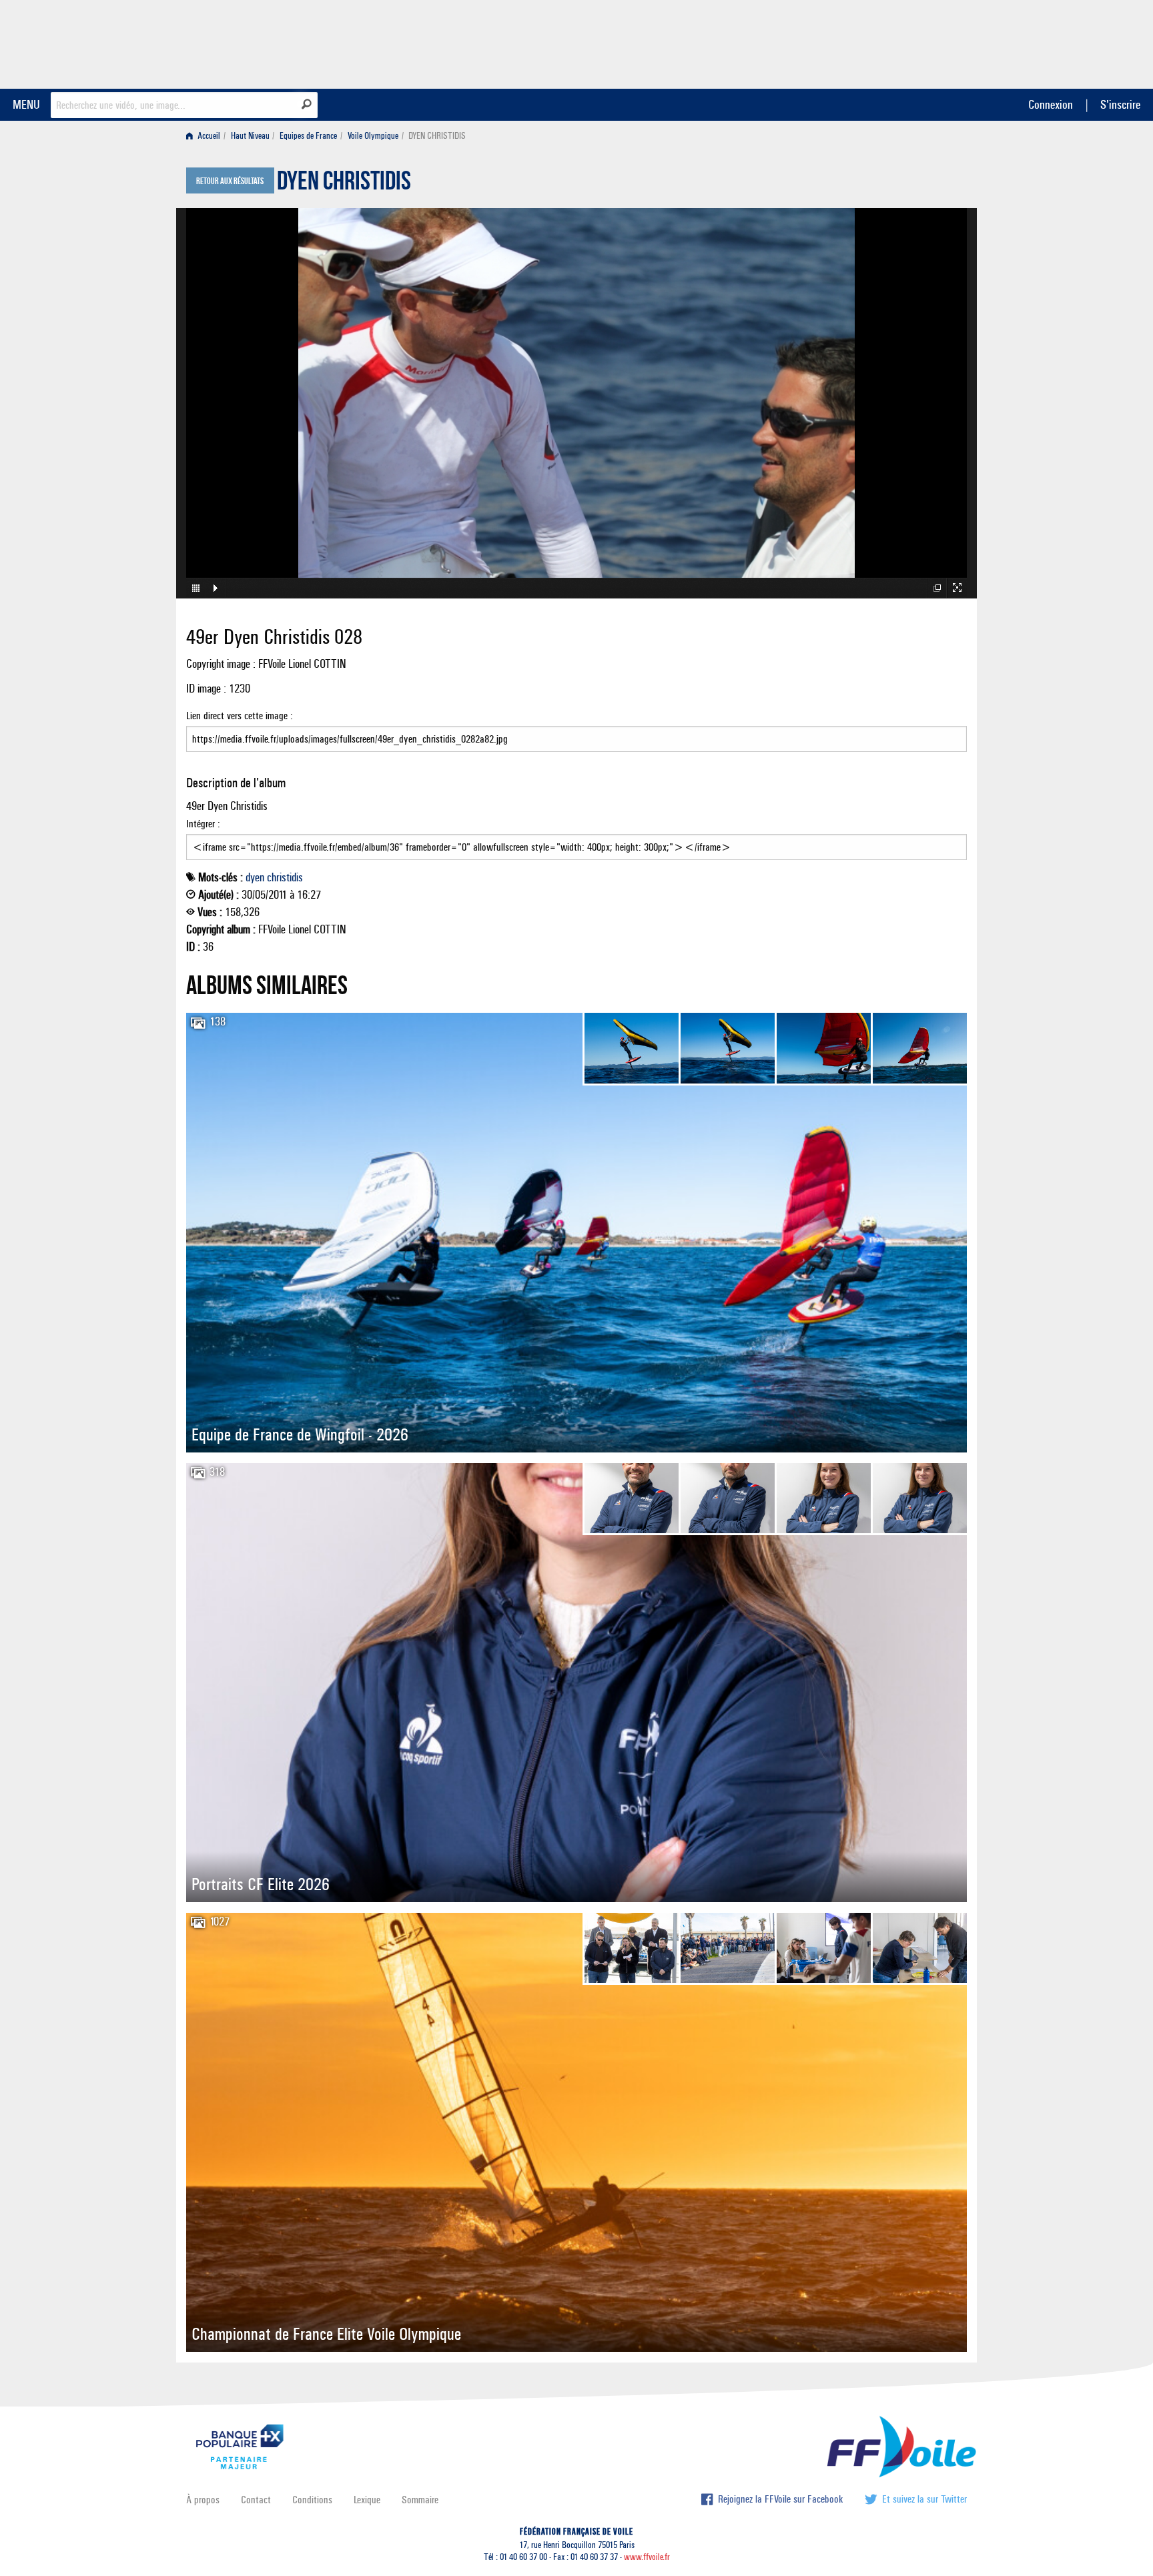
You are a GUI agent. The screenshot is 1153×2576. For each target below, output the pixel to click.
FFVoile (883, 42)
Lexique (367, 2500)
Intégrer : (203, 824)
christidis (285, 877)
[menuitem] (206, 136)
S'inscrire (1120, 104)
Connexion (1051, 104)
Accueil (208, 136)
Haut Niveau (250, 136)
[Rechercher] (307, 104)
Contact (256, 2500)
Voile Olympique (373, 136)
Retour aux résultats (230, 181)
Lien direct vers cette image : (240, 716)
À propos (203, 2500)
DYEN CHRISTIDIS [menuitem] (437, 136)
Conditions (312, 2500)
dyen (255, 877)
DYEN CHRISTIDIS (344, 184)
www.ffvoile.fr (647, 2557)
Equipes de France (308, 136)
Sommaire (420, 2500)
